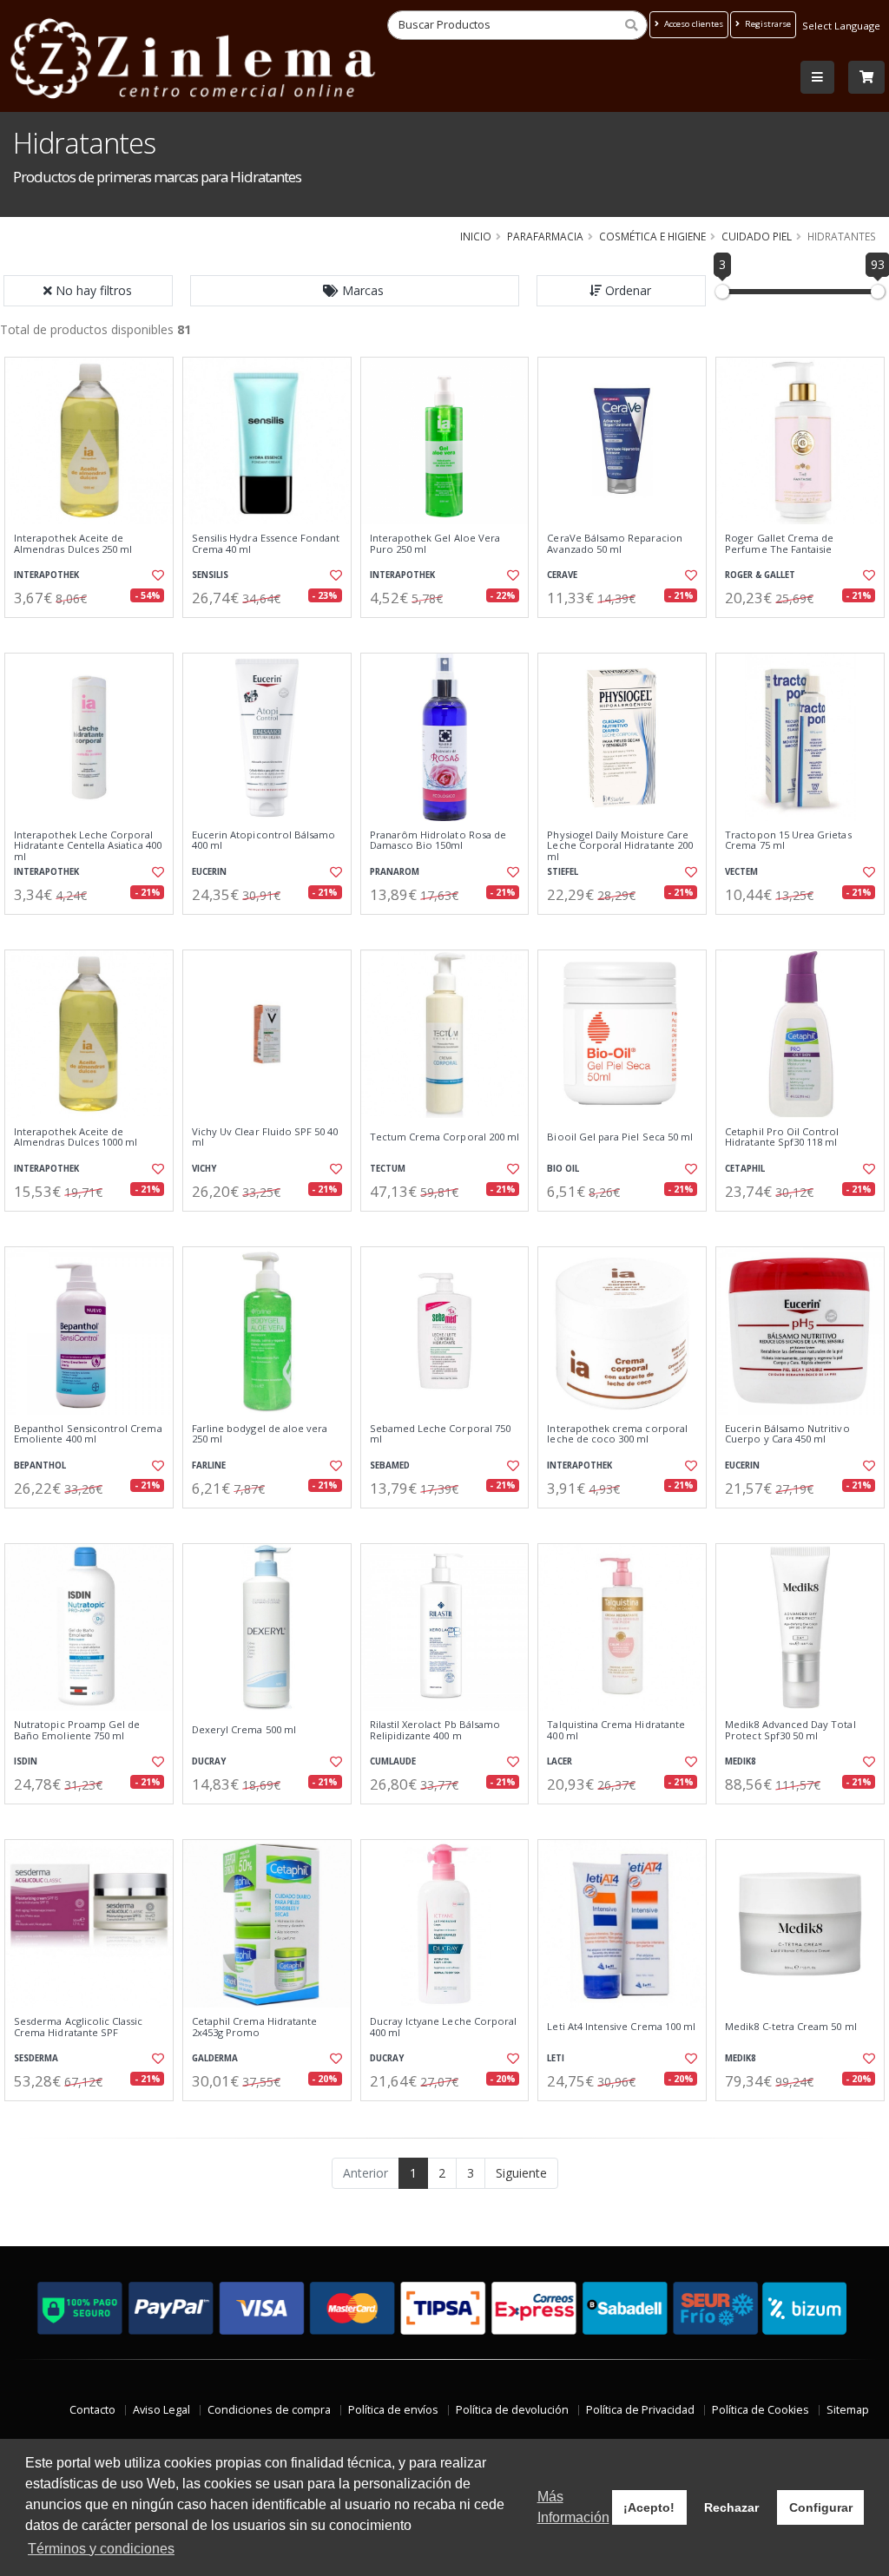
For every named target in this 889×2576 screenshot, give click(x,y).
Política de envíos (393, 2410)
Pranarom (395, 872)
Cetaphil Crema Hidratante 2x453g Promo (254, 2027)
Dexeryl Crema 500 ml (244, 1730)
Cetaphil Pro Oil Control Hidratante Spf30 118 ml (782, 1137)
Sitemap (848, 2410)
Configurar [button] (821, 2507)
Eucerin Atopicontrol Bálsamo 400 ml (264, 841)
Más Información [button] (573, 2507)
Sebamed (390, 1465)
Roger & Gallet (760, 575)
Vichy (204, 1169)
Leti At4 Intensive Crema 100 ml (621, 2027)
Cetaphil (745, 1169)
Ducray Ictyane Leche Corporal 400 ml (444, 2027)
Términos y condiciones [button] (101, 2549)
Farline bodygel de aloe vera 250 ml (260, 1434)
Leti (556, 2058)
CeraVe (562, 575)
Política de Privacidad (640, 2410)
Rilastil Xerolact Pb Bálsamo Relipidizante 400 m (435, 1730)
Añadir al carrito (95, 632)
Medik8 (741, 1761)
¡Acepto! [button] (649, 2507)
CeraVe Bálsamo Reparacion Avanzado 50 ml (614, 544)
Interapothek (46, 575)
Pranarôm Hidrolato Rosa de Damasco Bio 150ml (438, 841)
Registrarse (767, 24)
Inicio (476, 236)
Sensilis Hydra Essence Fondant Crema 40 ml (266, 544)
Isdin (26, 1761)
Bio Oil (563, 1169)
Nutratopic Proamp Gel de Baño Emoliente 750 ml (77, 1730)
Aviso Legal (161, 2410)
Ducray (209, 1761)
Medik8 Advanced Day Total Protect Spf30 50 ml (790, 1730)
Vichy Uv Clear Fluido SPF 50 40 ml (265, 1137)
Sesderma (36, 2058)
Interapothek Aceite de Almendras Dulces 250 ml (73, 544)
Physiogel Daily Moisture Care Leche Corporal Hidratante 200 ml (620, 846)
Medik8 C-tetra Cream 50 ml (790, 2027)
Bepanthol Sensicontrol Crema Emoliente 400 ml (88, 1434)
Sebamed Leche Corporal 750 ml (440, 1434)
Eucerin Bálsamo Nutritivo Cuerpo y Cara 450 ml (787, 1434)
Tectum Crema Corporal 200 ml (445, 1137)
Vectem (741, 872)
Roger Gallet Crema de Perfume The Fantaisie (779, 544)
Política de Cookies (761, 2410)
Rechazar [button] (731, 2507)
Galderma (215, 2058)
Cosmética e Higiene (652, 236)
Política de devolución (512, 2410)
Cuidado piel (757, 236)
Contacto (92, 2410)
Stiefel (563, 872)
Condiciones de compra (269, 2410)
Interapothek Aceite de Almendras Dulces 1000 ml (76, 1137)
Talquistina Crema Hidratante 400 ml (616, 1730)
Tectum (388, 1169)
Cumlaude (393, 1761)
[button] (355, 291)
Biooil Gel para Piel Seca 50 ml (620, 1137)
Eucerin (209, 872)
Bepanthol (40, 1465)
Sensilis (210, 575)
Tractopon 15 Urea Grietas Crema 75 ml (788, 841)
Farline (209, 1465)
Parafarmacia (545, 236)
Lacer (560, 1761)
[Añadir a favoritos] (157, 575)
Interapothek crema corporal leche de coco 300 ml (617, 1434)
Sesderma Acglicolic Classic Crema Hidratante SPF (79, 2027)
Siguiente (521, 2173)
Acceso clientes (692, 24)
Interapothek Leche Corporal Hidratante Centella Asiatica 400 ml (88, 846)
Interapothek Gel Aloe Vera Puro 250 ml (435, 544)
